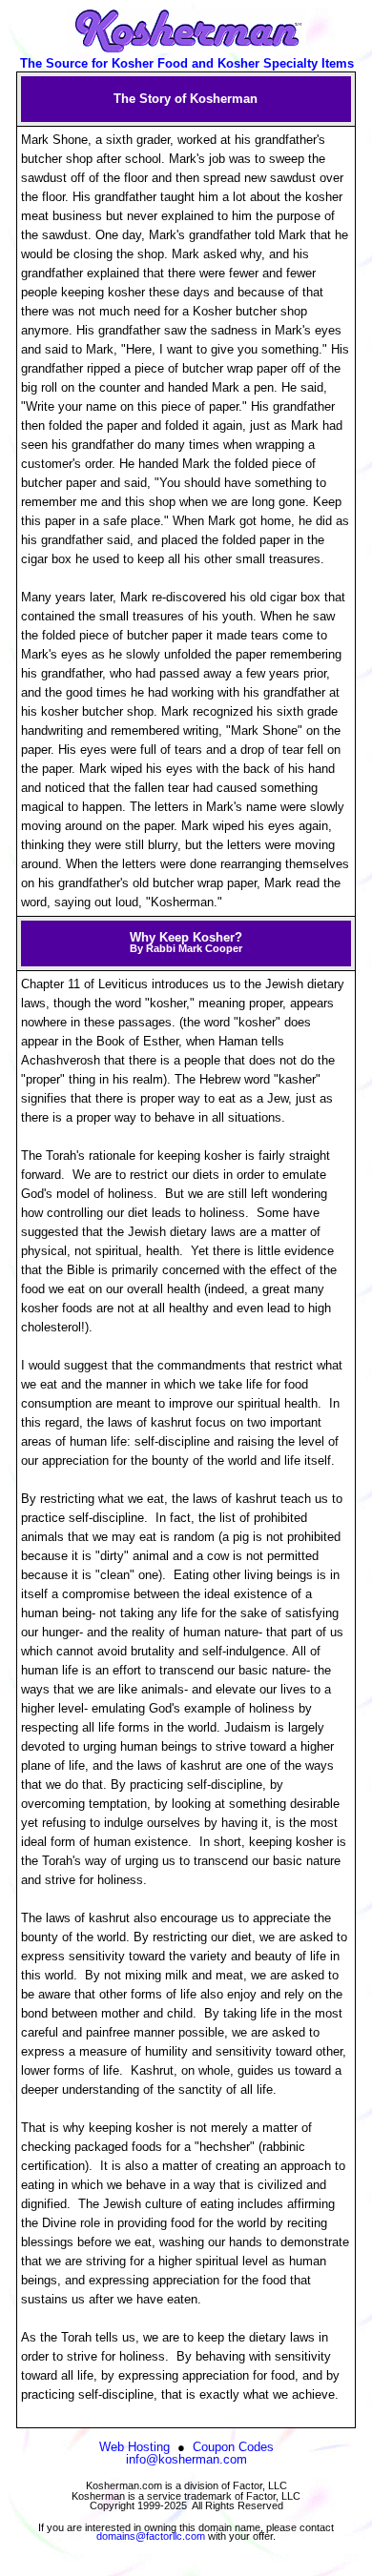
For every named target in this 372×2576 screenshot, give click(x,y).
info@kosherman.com (186, 2459)
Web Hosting (134, 2447)
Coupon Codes (233, 2447)
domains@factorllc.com (151, 2536)
